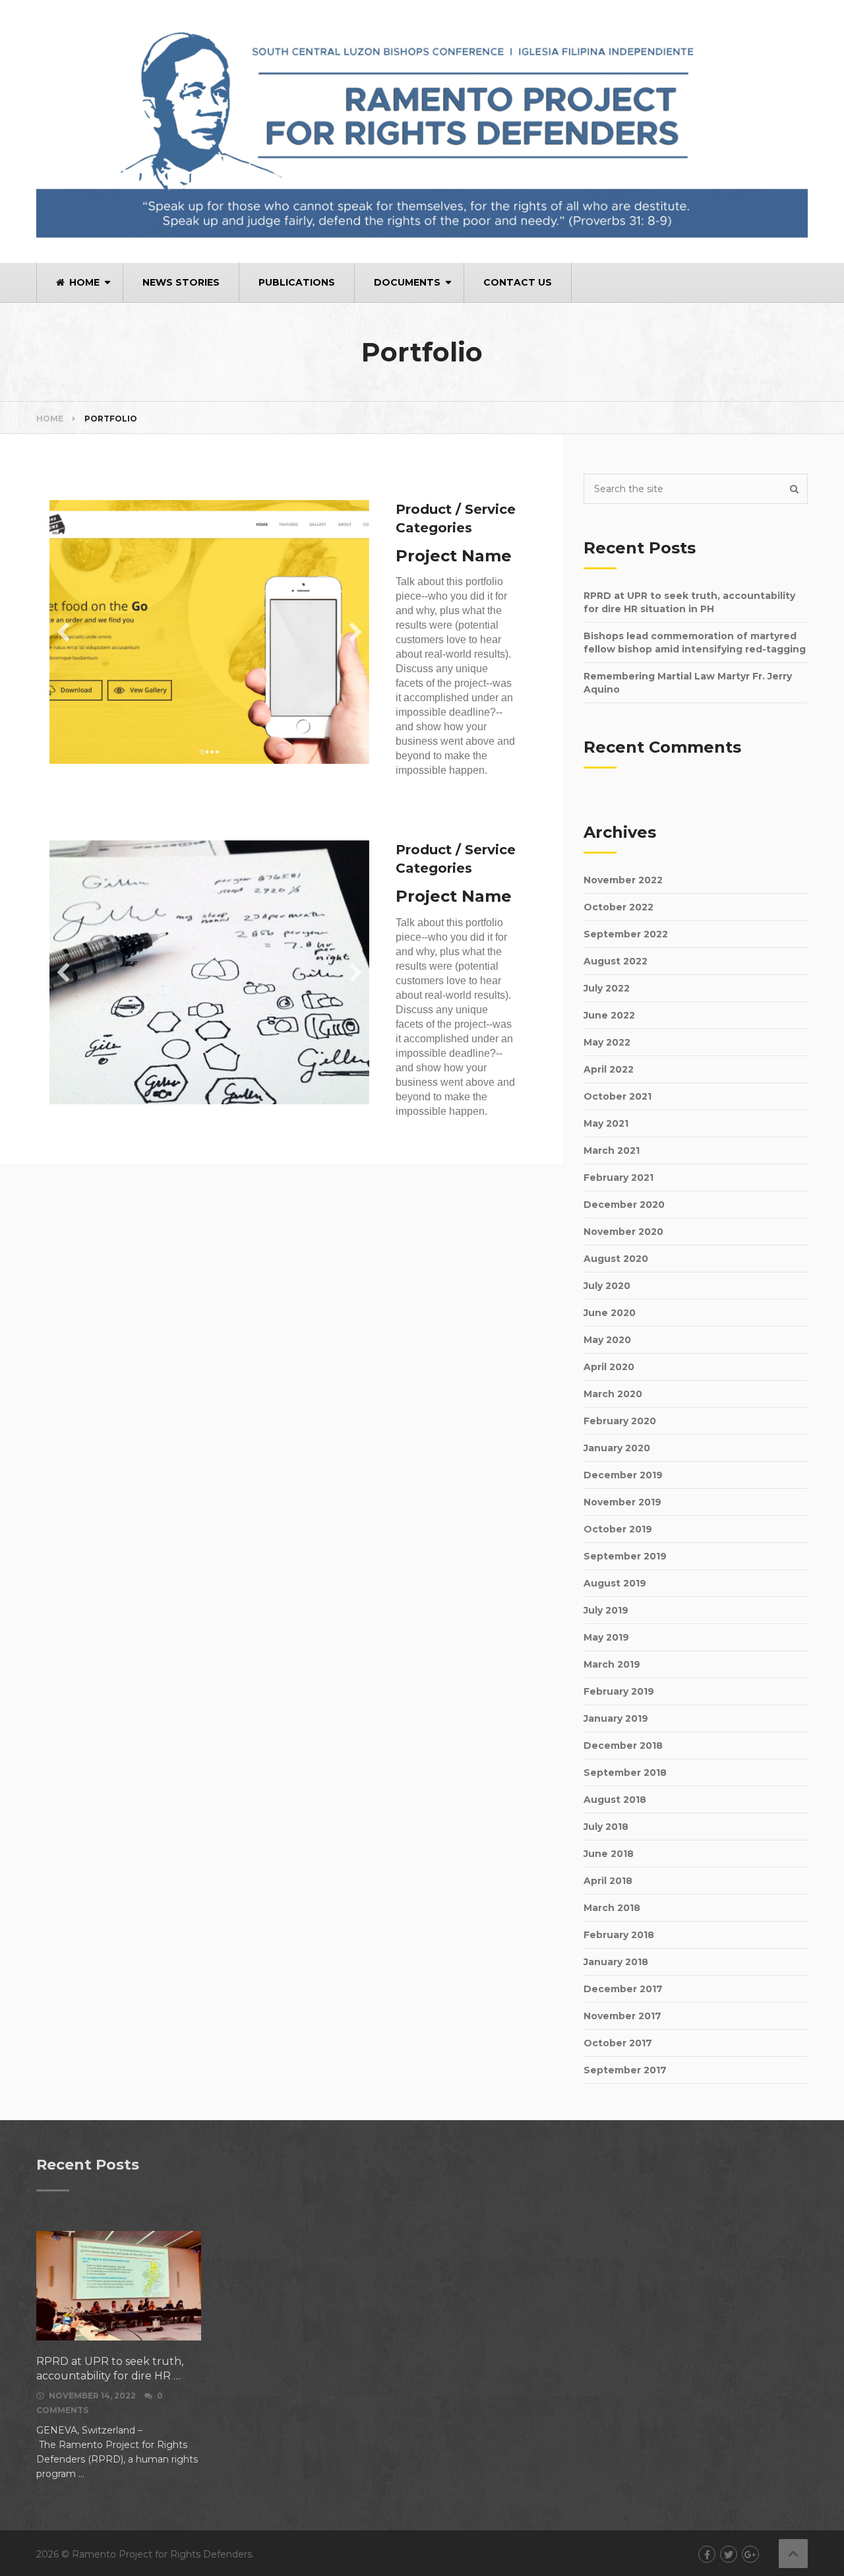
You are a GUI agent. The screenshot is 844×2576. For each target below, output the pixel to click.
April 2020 (609, 1367)
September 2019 (625, 1556)
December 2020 (624, 1205)
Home (83, 282)
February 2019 (619, 1691)
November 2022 (623, 880)
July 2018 (606, 1827)
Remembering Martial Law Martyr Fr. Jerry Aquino (688, 683)
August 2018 (615, 1800)
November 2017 (622, 2016)
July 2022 (607, 988)
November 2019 (622, 1502)
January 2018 (616, 1962)
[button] (63, 632)
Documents (407, 282)
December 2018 (623, 1745)
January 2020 (617, 1448)
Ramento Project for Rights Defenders (162, 2554)
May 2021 (606, 1123)
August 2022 (616, 961)
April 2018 (608, 1881)
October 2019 (618, 1529)
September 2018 (625, 1773)
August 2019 (615, 1583)
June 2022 (609, 1015)
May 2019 (606, 1637)
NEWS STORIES (181, 282)
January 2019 (616, 1718)
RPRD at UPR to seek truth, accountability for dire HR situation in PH (689, 602)
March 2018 (612, 1908)
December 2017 (623, 1989)
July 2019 (606, 1610)
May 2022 (607, 1042)
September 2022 (626, 934)
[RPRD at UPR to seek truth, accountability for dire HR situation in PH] (119, 2286)
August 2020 (616, 1259)
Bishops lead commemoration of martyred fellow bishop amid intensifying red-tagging (695, 643)
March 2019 (612, 1664)
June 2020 (610, 1313)
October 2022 (618, 907)
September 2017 (625, 2070)
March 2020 (613, 1394)
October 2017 (618, 2043)
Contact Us (518, 282)
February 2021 (618, 1178)
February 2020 (620, 1421)
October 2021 (618, 1096)
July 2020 (607, 1286)
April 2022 (609, 1069)
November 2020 (623, 1232)
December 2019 (623, 1475)
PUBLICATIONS (297, 282)
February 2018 (619, 1935)
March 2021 (612, 1150)
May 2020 (607, 1340)
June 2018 (609, 1854)
